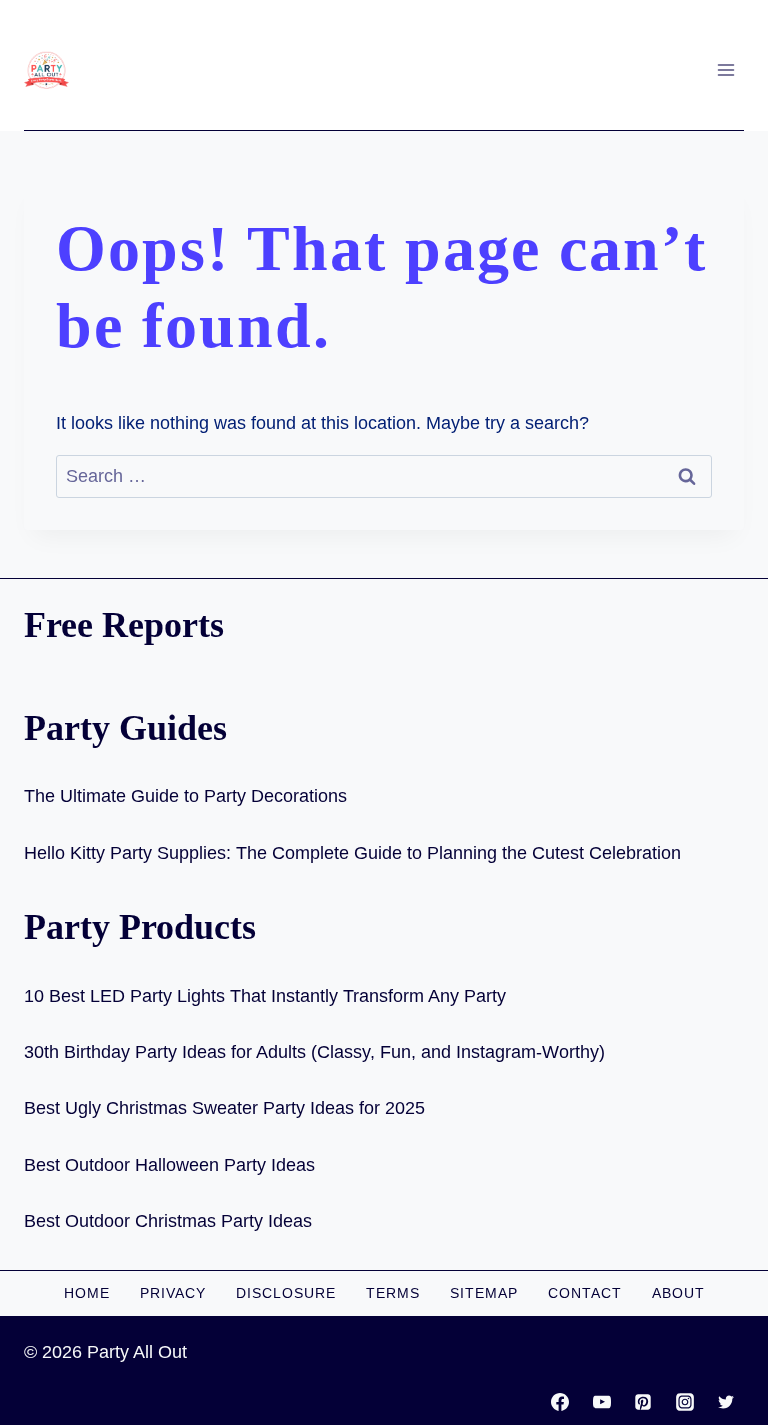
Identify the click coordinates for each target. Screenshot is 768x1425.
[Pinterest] (643, 1402)
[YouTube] (602, 1402)
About (678, 1293)
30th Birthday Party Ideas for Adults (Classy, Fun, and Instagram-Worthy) (314, 1052)
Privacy (173, 1293)
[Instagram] (685, 1402)
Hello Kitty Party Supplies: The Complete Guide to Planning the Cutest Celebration (352, 853)
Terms (393, 1293)
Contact (585, 1293)
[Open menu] (725, 69)
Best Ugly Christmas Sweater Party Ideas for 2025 (224, 1108)
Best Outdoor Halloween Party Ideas (169, 1165)
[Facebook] (560, 1402)
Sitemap (484, 1293)
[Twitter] (726, 1402)
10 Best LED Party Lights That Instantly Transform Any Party (265, 996)
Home (87, 1293)
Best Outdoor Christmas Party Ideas (168, 1221)
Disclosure (286, 1293)
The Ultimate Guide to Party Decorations (185, 796)
